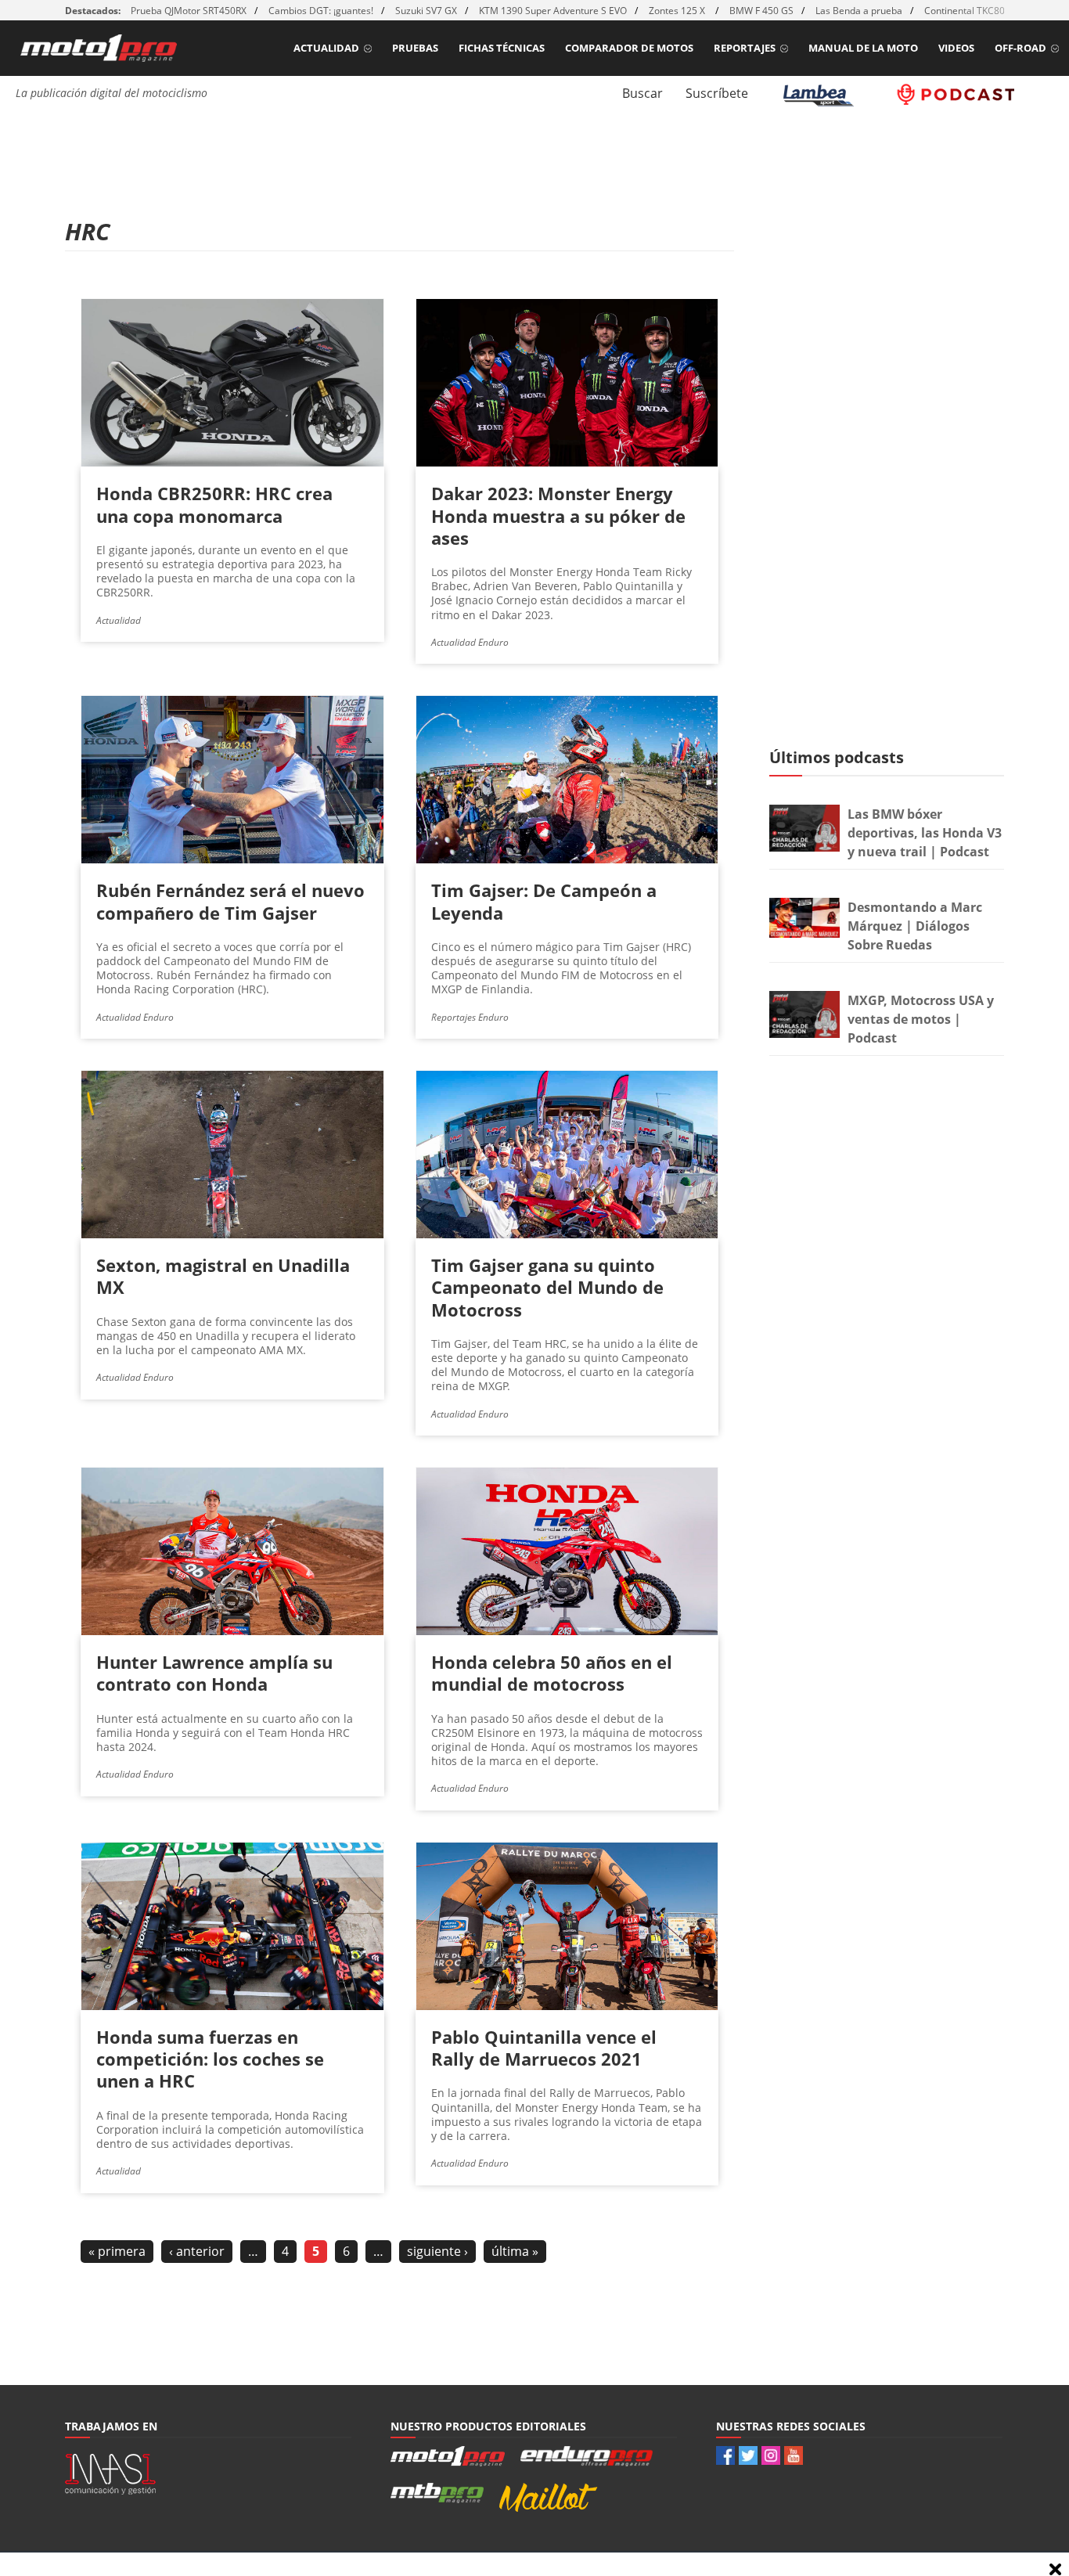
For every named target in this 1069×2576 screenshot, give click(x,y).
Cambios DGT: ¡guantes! (321, 11)
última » (515, 2251)
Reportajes (745, 48)
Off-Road (1020, 48)
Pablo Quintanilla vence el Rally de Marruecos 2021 (544, 2048)
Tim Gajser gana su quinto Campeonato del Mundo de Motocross (547, 1287)
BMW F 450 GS (761, 11)
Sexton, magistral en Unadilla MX (223, 1276)
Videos (956, 48)
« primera (117, 2251)
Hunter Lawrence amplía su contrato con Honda (214, 1673)
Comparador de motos (629, 48)
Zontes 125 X (678, 11)
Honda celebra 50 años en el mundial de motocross (552, 1673)
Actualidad (326, 48)
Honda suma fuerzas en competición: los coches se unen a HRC (210, 2059)
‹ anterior (197, 2251)
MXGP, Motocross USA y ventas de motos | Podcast (921, 1019)
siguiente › (437, 2251)
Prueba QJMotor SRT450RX (189, 11)
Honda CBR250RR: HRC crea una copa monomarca (214, 504)
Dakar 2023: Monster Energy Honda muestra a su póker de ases (558, 515)
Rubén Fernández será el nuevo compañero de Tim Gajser (230, 901)
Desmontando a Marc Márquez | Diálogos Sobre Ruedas (915, 926)
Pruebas (415, 48)
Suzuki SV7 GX (426, 11)
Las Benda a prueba (859, 11)
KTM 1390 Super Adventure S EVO (553, 11)
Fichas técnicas (502, 48)
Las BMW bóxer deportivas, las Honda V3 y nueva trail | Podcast (925, 833)
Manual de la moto (863, 48)
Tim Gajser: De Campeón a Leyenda (544, 901)
